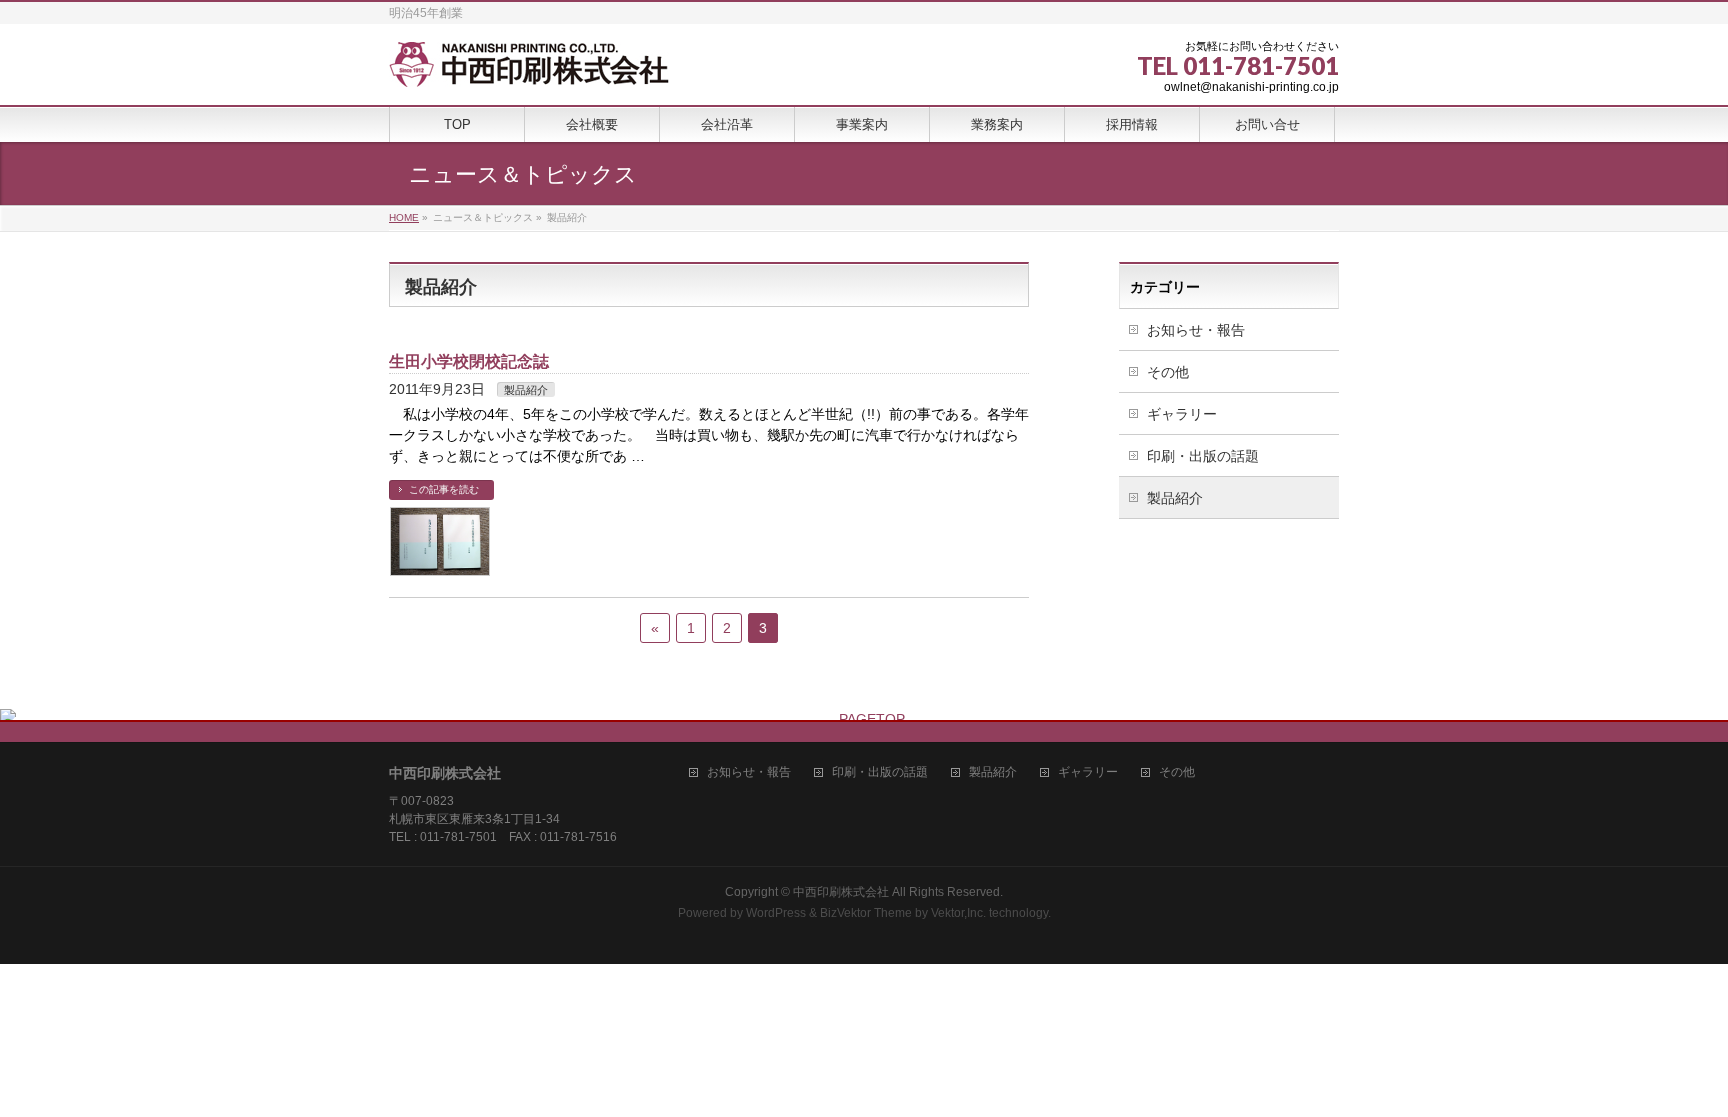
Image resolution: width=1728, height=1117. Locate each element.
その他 (1168, 372)
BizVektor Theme (866, 913)
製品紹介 (526, 390)
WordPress (776, 913)
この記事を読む (444, 489)
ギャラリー (1182, 414)
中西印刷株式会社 (841, 892)
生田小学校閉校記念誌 (469, 361)
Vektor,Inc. (958, 913)
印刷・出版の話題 (1203, 456)
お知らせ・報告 (1196, 330)
